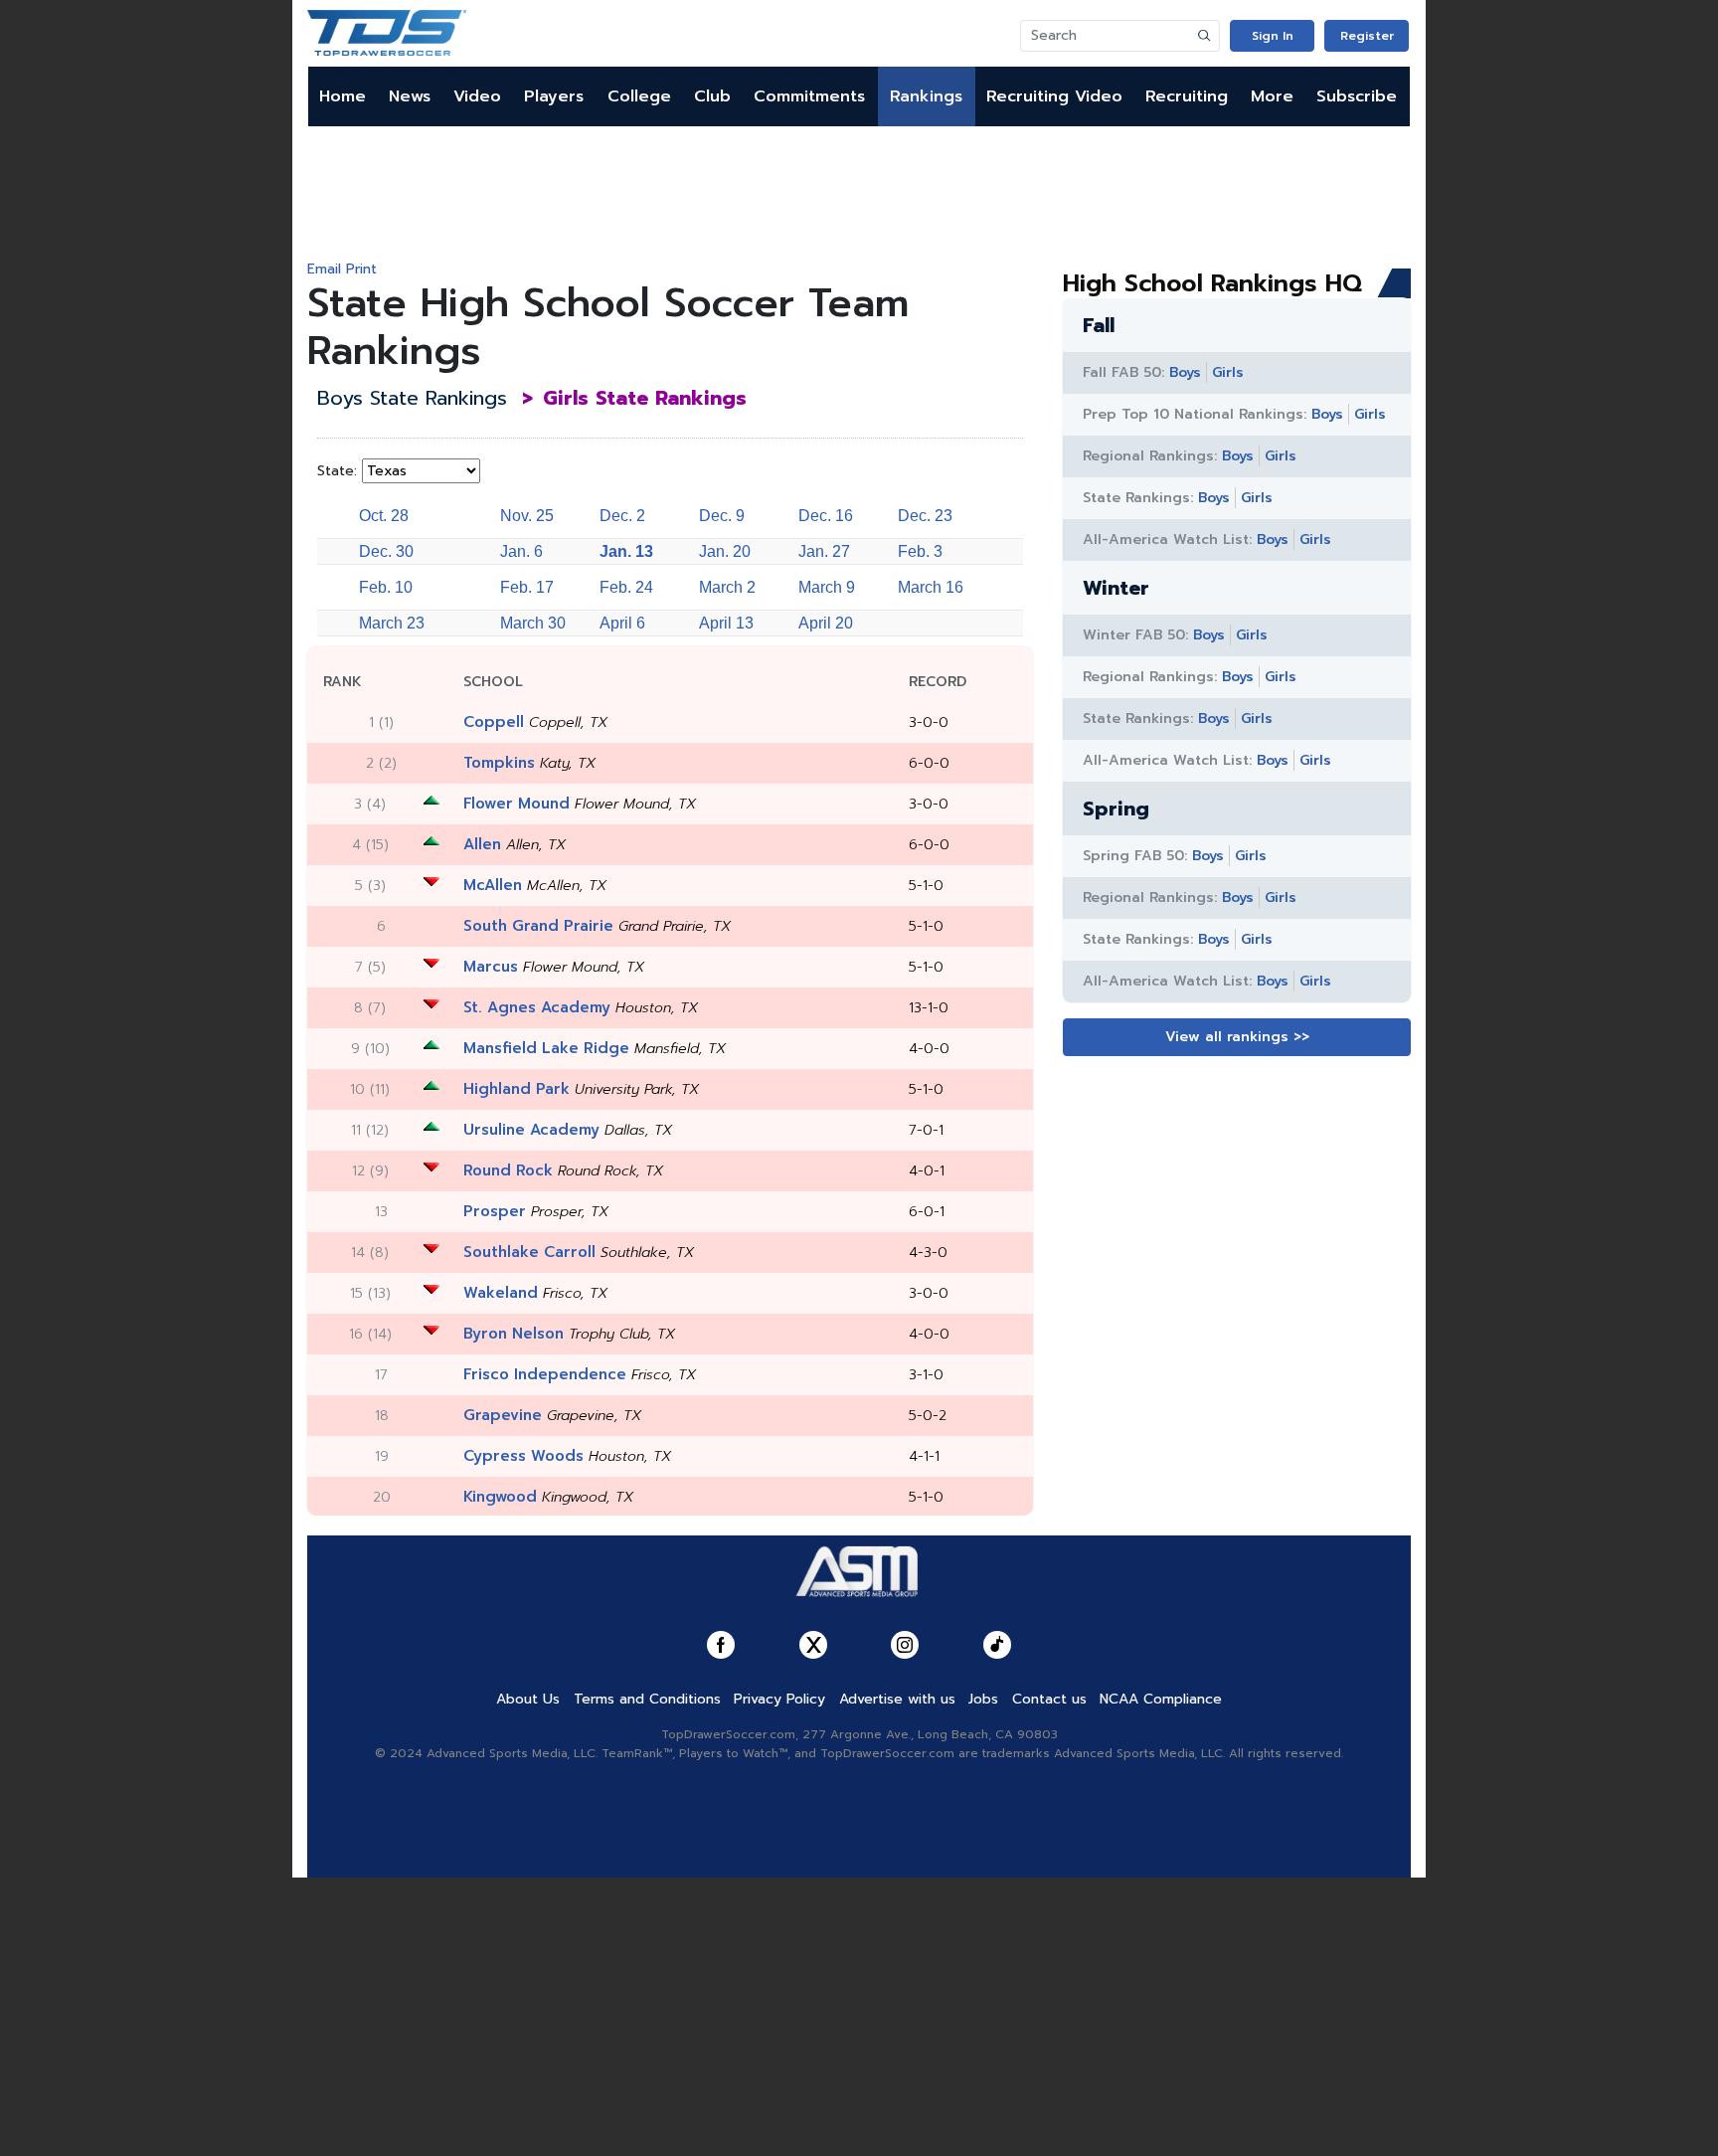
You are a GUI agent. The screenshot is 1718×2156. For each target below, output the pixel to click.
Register (1367, 36)
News (410, 96)
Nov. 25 (527, 516)
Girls (1228, 372)
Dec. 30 (386, 551)
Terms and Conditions (647, 1699)
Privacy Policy (779, 1699)
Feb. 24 (626, 587)
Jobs (983, 1699)
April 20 (826, 623)
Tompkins (499, 763)
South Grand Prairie (538, 926)
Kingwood (500, 1497)
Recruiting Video (1054, 96)
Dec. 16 (826, 516)
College (639, 96)
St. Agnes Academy (537, 1007)
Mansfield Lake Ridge (546, 1048)
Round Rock (508, 1170)
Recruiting (1187, 96)
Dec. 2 (622, 516)
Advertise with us (897, 1699)
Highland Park (516, 1089)
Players (554, 96)
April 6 (622, 623)
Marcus (491, 967)
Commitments (809, 96)
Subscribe (1357, 96)
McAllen (493, 885)
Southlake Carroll (529, 1252)
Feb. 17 (527, 587)
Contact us (1049, 1699)
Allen (482, 844)
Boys (1185, 372)
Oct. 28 (384, 516)
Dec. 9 (722, 516)
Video (477, 96)
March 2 (727, 587)
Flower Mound (516, 804)
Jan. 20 (725, 551)
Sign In (1273, 36)
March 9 (827, 587)
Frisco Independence (545, 1374)
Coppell (494, 722)
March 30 (533, 623)
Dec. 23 (925, 516)
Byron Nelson (514, 1334)
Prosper (495, 1211)
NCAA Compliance (1161, 1699)
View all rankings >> (1237, 1037)
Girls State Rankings (645, 398)
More (1272, 96)
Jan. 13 (626, 551)
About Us (528, 1699)
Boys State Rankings (412, 398)
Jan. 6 (521, 551)
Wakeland (501, 1293)
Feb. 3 (920, 551)
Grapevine (503, 1415)
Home (343, 96)
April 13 (726, 623)
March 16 (931, 587)
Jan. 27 (824, 551)
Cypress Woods (523, 1456)
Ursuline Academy (531, 1130)
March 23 (392, 623)
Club (712, 96)
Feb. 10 (386, 587)
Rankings (926, 96)
